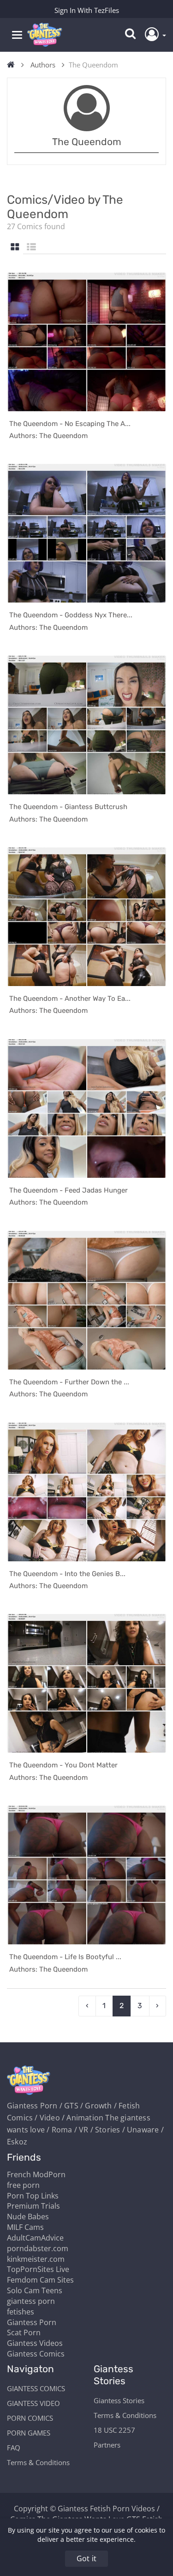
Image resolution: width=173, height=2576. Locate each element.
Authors (43, 65)
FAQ (14, 2448)
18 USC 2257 (114, 2430)
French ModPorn (36, 2174)
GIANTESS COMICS (36, 2388)
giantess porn (31, 2301)
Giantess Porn (32, 2322)
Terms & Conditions (38, 2462)
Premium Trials (33, 2206)
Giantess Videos (35, 2343)
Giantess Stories (119, 2400)
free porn (23, 2185)
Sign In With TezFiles (87, 10)
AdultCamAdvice (35, 2238)
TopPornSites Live (38, 2269)
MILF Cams (25, 2227)
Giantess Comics (36, 2354)
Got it (86, 2558)
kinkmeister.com (36, 2259)
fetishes (21, 2312)
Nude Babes (28, 2217)
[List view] (31, 247)
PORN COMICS (30, 2418)
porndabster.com (38, 2248)
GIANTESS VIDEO (33, 2403)
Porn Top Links (33, 2196)
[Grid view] (15, 247)
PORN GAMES (29, 2433)
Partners (107, 2445)
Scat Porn (24, 2332)
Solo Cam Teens (35, 2290)
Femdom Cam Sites (40, 2280)
